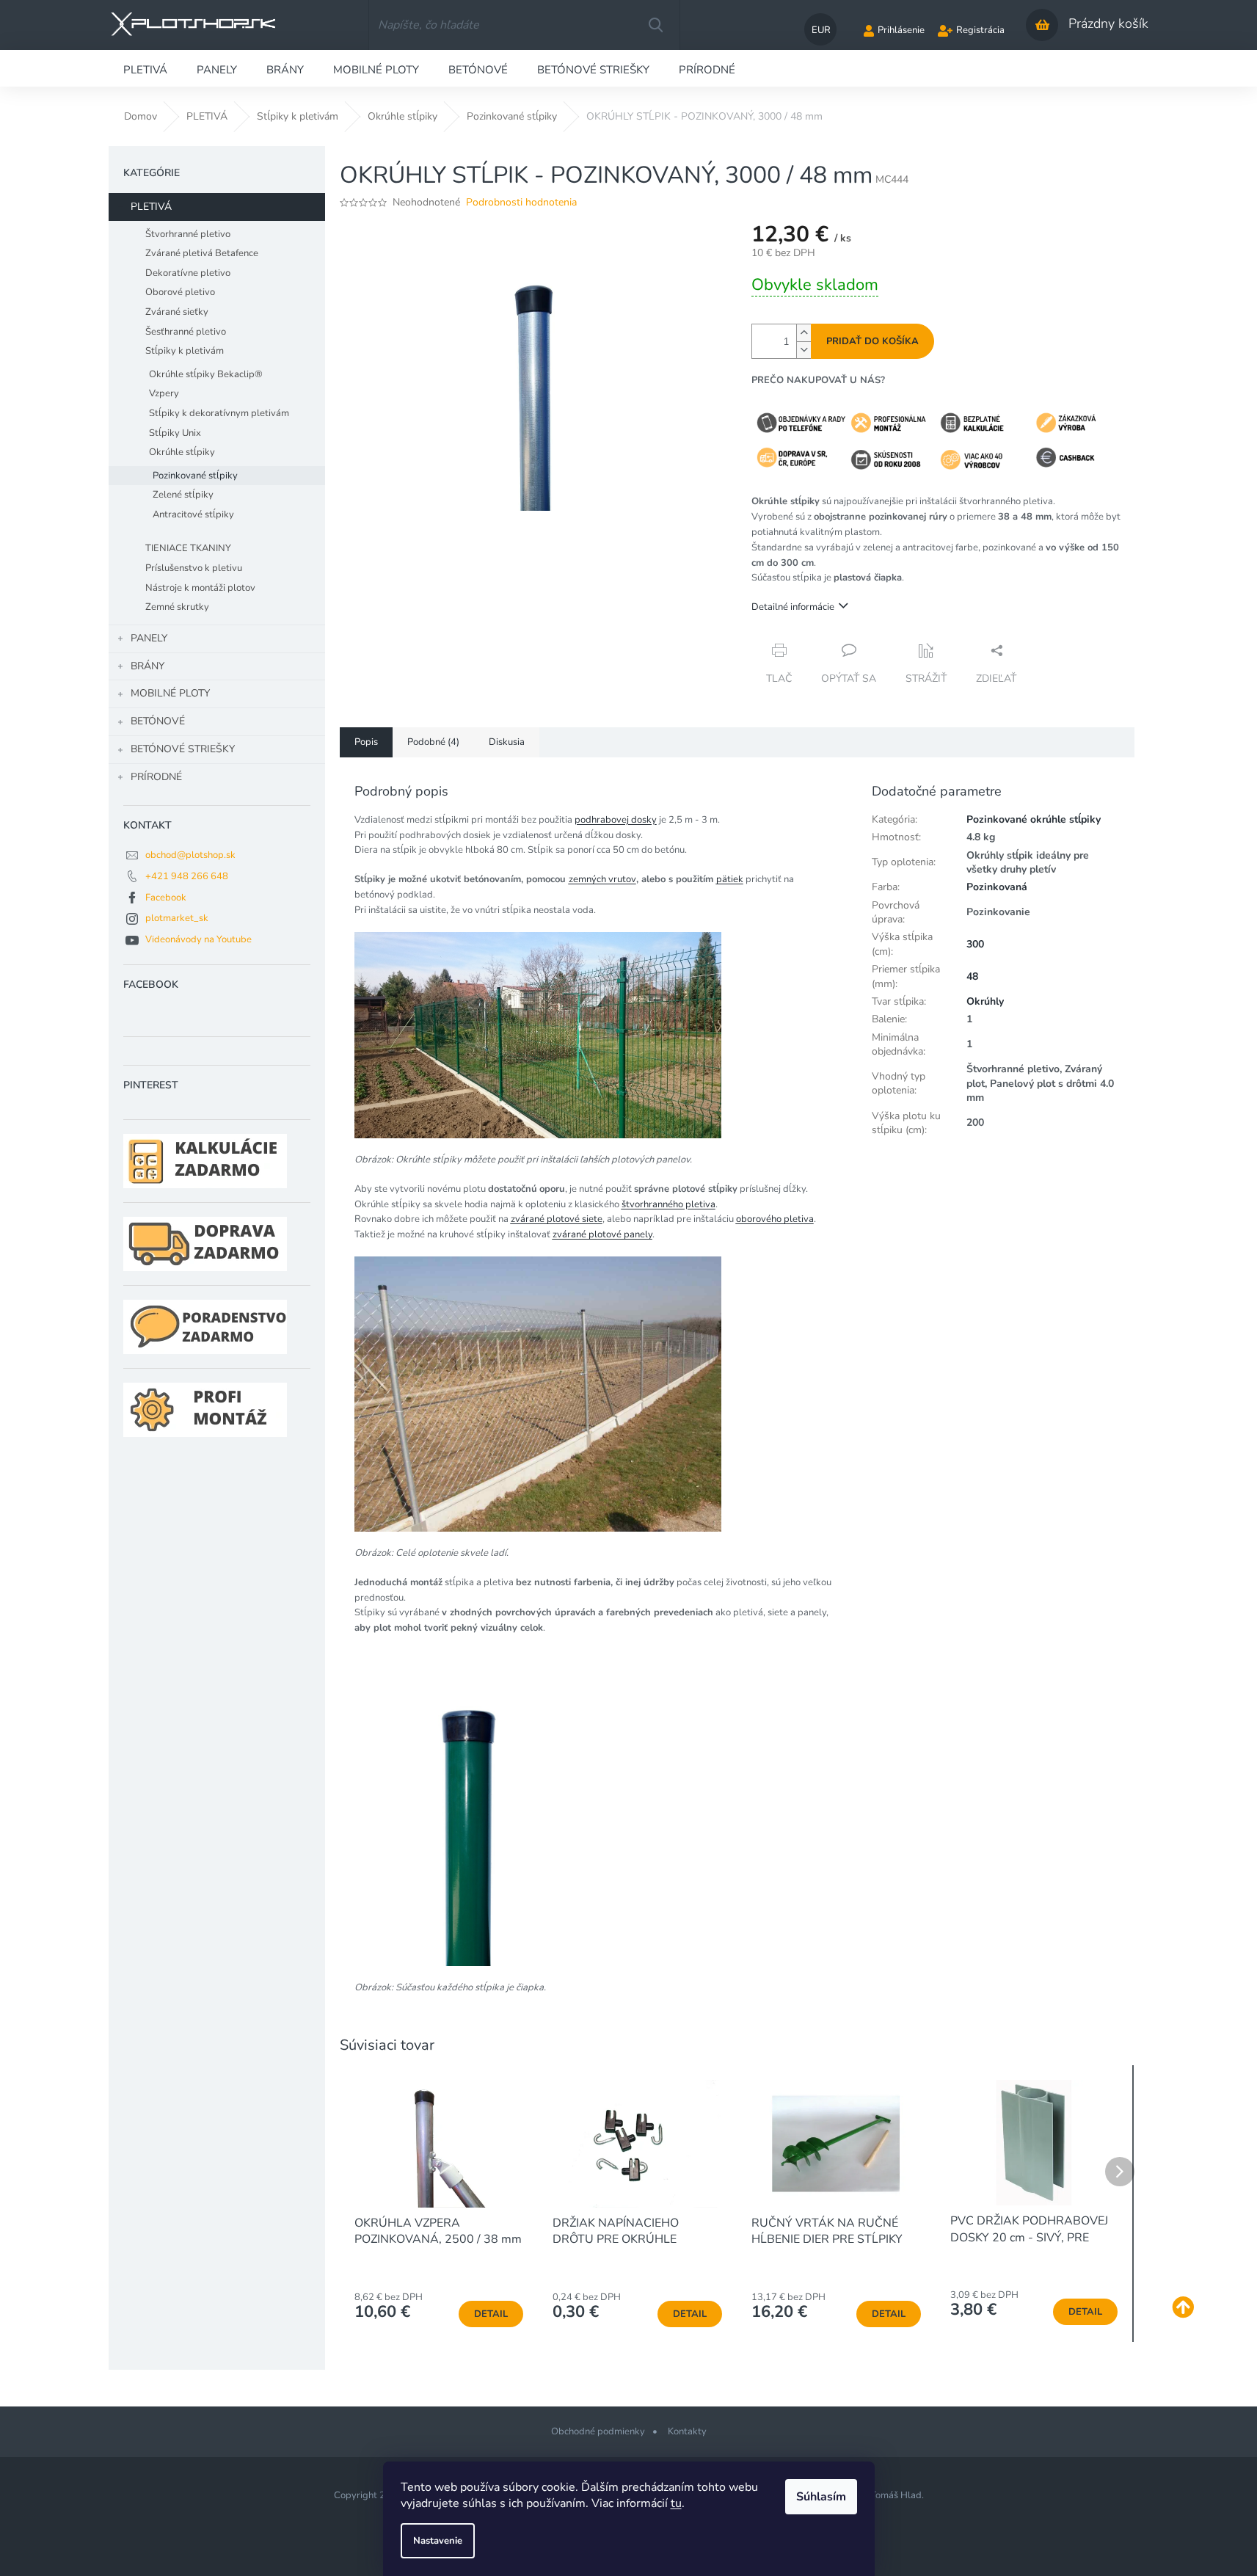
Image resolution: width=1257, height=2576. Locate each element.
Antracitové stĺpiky (193, 514)
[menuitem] (145, 68)
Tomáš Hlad (896, 2495)
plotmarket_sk (177, 918)
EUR (821, 30)
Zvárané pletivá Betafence (202, 253)
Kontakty (687, 2431)
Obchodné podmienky (598, 2431)
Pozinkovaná (997, 887)
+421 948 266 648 (187, 876)
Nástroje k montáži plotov (200, 588)
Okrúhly (985, 1001)
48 (972, 976)
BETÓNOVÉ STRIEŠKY (183, 749)
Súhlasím (821, 2497)
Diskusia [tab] (507, 742)
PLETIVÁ (151, 207)
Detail (491, 2314)
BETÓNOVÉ (158, 721)
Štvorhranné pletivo (188, 234)
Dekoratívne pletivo (188, 273)
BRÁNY (147, 666)
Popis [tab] (366, 742)
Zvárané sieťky (177, 312)
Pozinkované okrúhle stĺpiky (1034, 819)
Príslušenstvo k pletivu (194, 568)
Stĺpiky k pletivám (185, 351)
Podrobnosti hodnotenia (521, 202)
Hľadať (655, 25)
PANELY (149, 638)
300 (975, 944)
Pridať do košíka (872, 341)
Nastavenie (438, 2541)
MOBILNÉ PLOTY (170, 693)
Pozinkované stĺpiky (195, 476)
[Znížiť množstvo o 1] (804, 350)
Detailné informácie (793, 607)
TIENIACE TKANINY (188, 548)
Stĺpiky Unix (175, 433)
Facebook (166, 898)
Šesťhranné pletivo (186, 332)
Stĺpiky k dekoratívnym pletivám (219, 413)
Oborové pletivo (180, 292)
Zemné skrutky (177, 607)
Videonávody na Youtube (198, 939)
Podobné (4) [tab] (433, 742)
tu (676, 2503)
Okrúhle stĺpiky (182, 452)
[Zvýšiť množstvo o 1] (804, 333)
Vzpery (164, 393)
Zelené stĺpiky (183, 495)
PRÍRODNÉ (156, 777)
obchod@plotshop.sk (190, 855)
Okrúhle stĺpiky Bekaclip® (206, 374)
